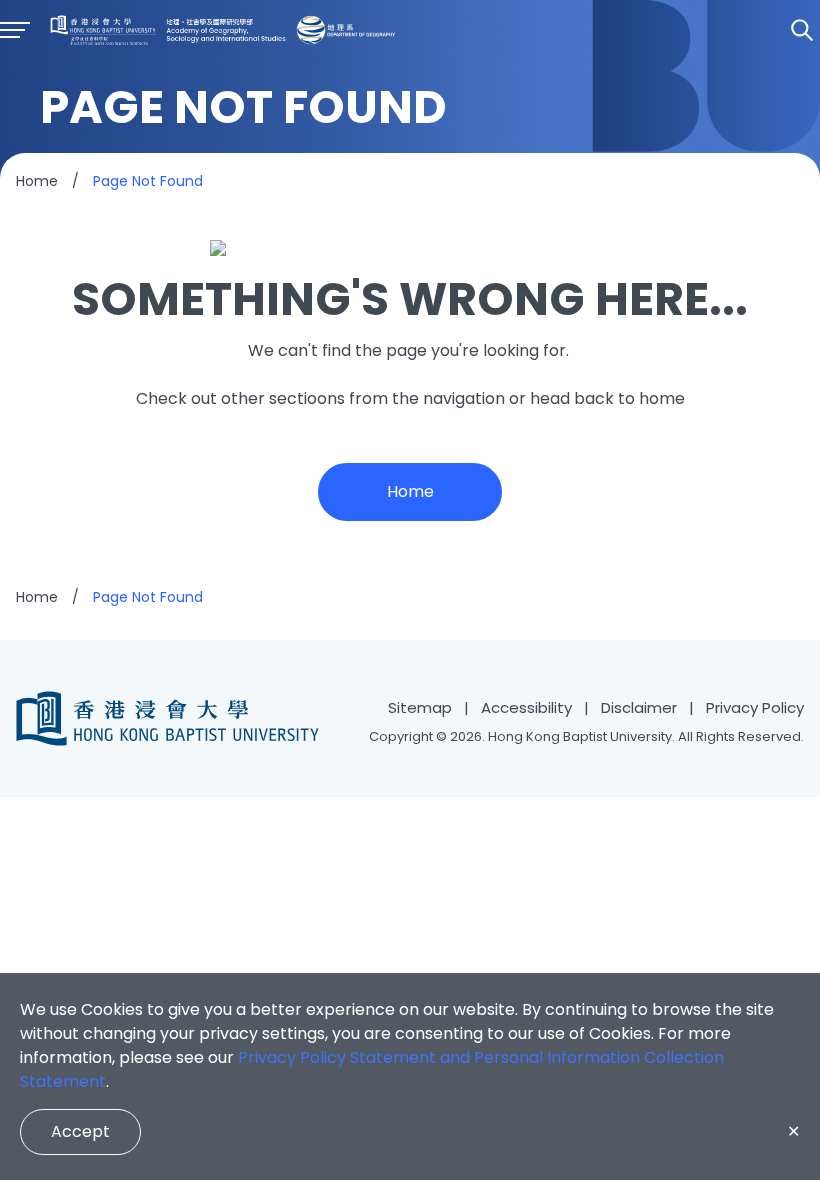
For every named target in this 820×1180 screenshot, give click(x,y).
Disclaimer (639, 707)
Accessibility (526, 707)
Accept (80, 1131)
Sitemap (420, 707)
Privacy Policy (755, 707)
